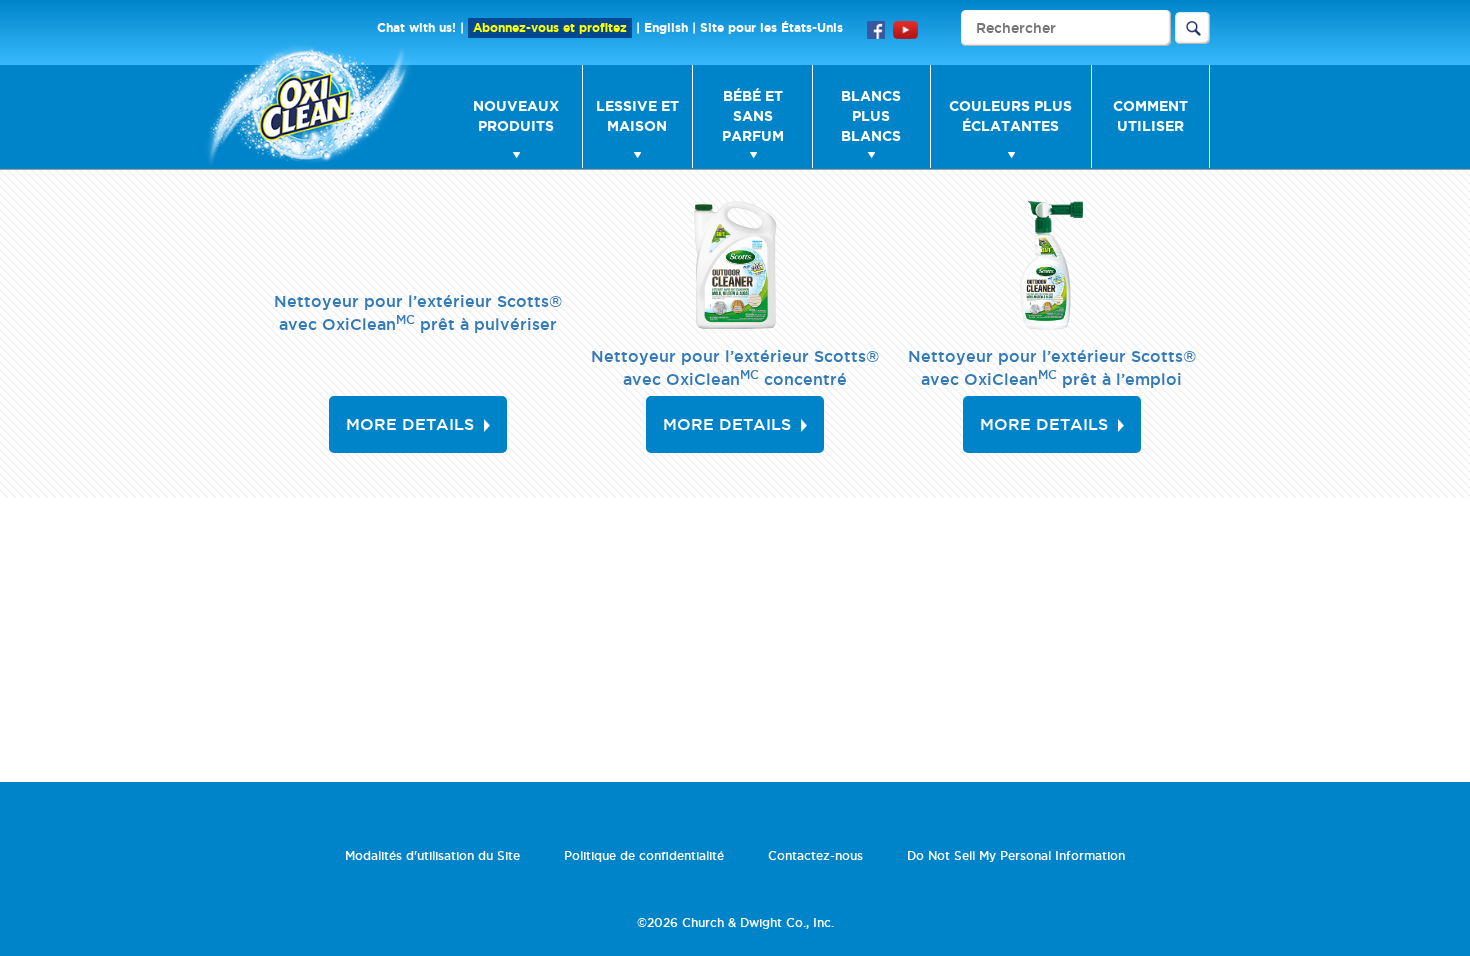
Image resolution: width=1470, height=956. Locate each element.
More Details (410, 424)
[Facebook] (876, 28)
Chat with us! (416, 27)
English (666, 27)
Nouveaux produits (516, 116)
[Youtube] (905, 28)
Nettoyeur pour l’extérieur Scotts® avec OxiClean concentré (735, 367)
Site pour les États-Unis (771, 27)
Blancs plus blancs (871, 116)
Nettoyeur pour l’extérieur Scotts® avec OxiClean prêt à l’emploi (1052, 367)
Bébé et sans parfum (753, 116)
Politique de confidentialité (644, 855)
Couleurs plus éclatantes (1010, 116)
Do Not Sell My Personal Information (1016, 855)
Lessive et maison (637, 116)
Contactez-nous (815, 855)
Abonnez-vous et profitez (550, 27)
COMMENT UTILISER (1150, 116)
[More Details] (735, 265)
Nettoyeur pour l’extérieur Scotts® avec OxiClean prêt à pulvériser (418, 312)
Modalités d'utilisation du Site (432, 855)
